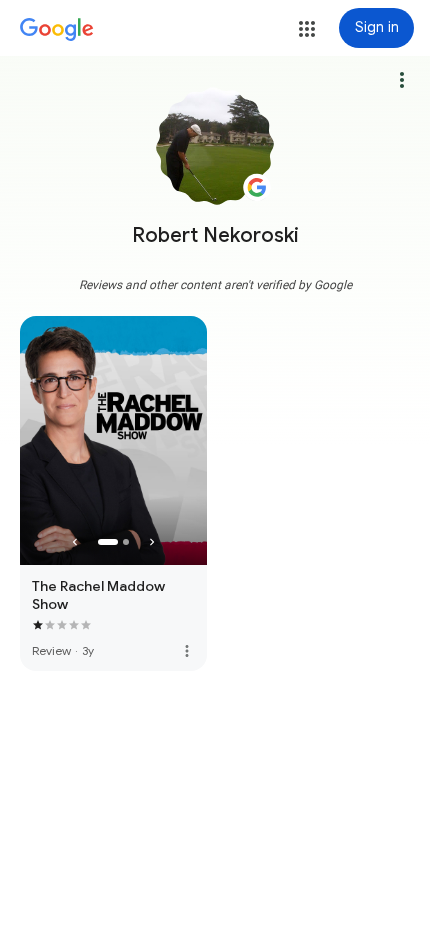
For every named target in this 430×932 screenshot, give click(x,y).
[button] (307, 29)
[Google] (57, 30)
